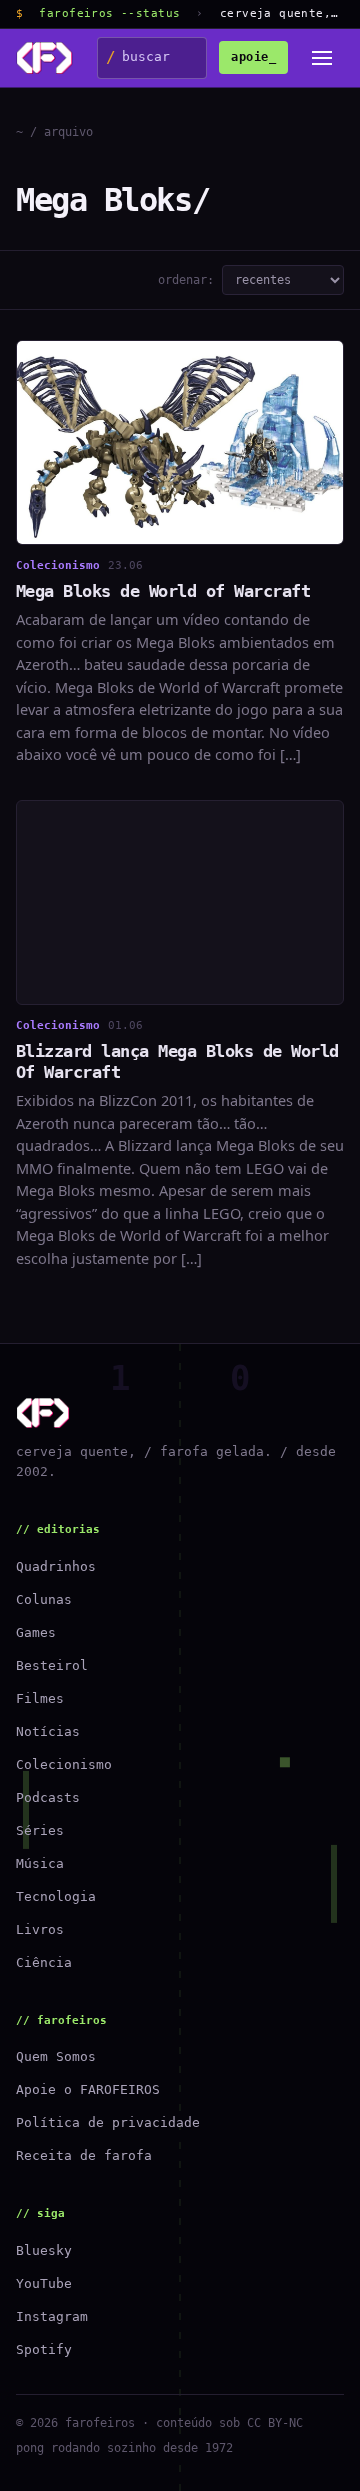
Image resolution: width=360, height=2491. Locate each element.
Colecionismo (64, 1764)
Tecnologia (56, 1896)
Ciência (44, 1962)
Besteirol (52, 1665)
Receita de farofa (84, 2155)
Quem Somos (56, 2056)
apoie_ (253, 57)
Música (40, 1863)
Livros (40, 1929)
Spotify (44, 2349)
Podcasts (48, 1797)
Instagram (52, 2316)
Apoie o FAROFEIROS (88, 2089)
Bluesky (44, 2250)
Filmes (40, 1698)
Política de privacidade (108, 2122)
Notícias (48, 1731)
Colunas (44, 1599)
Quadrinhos (56, 1566)
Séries (40, 1830)
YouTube (44, 2283)
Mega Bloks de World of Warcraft (163, 591)
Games (36, 1632)
